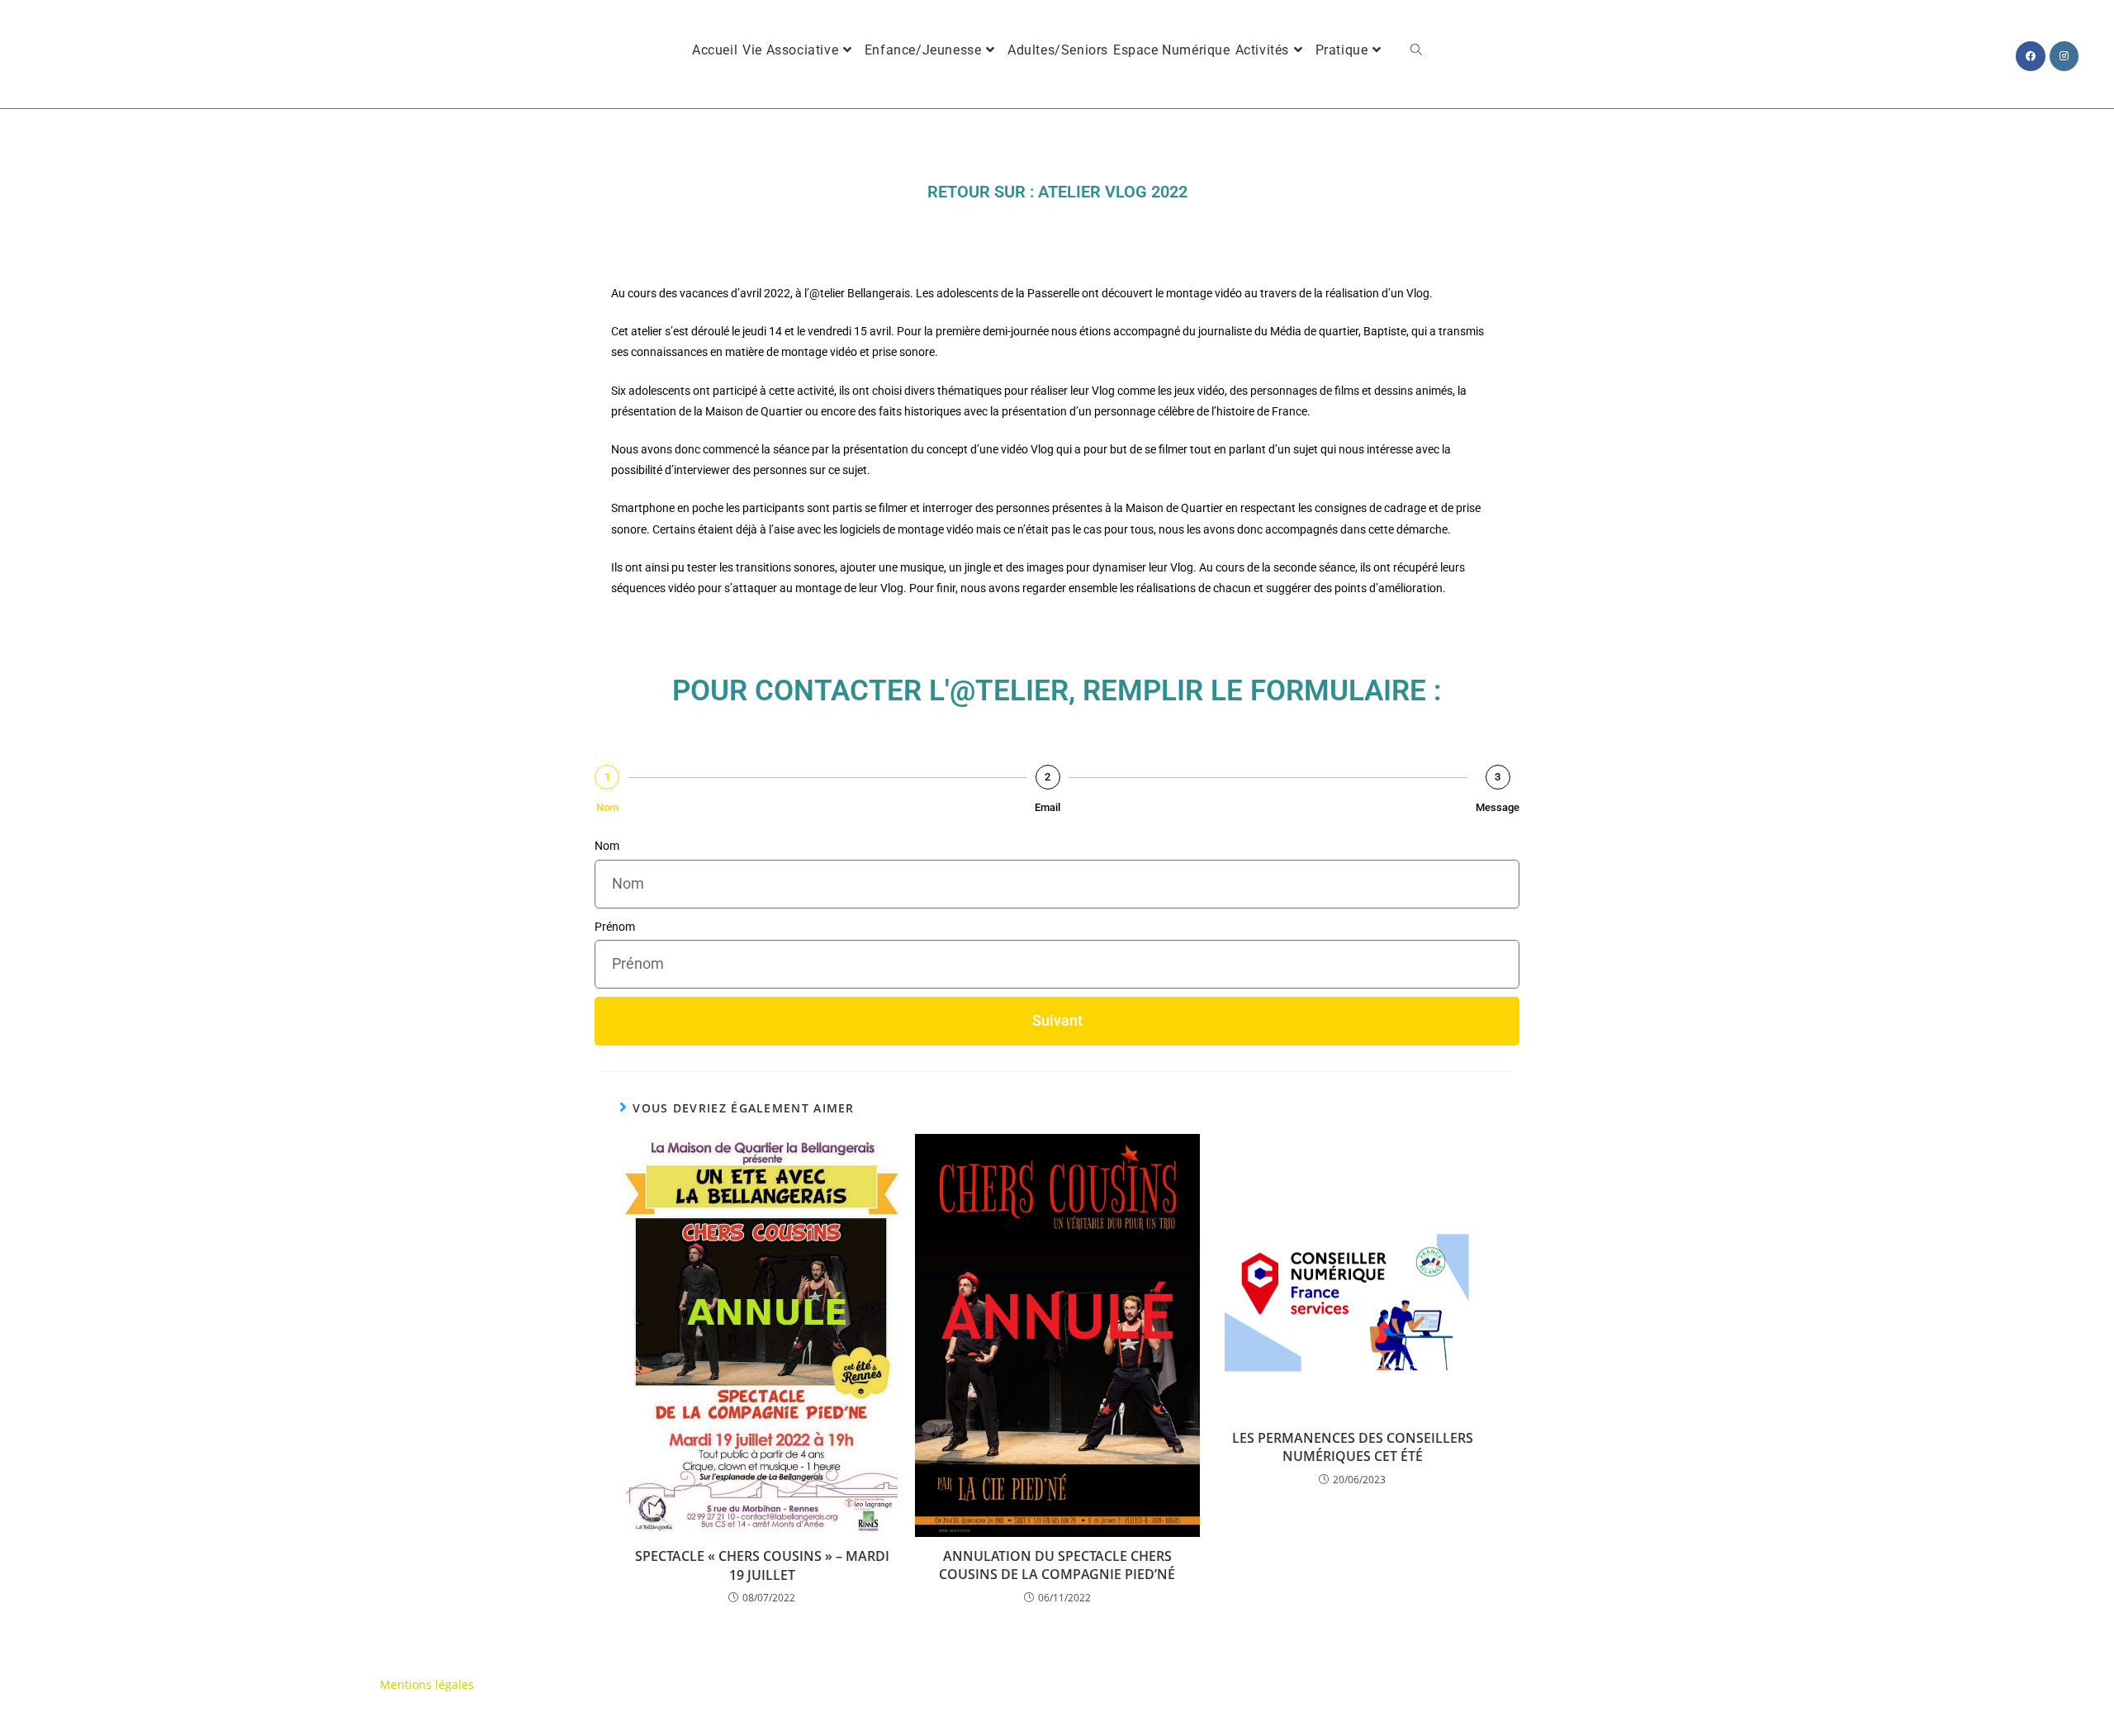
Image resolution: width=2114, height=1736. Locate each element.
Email (1048, 807)
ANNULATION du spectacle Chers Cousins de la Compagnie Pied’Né (1057, 1565)
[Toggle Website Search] (1416, 50)
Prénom (615, 927)
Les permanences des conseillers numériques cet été (1353, 1447)
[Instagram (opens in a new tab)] (2064, 56)
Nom (607, 807)
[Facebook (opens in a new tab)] (2031, 56)
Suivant (1057, 1020)
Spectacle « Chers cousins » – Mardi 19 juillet (762, 1565)
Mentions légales (427, 1684)
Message (1498, 807)
